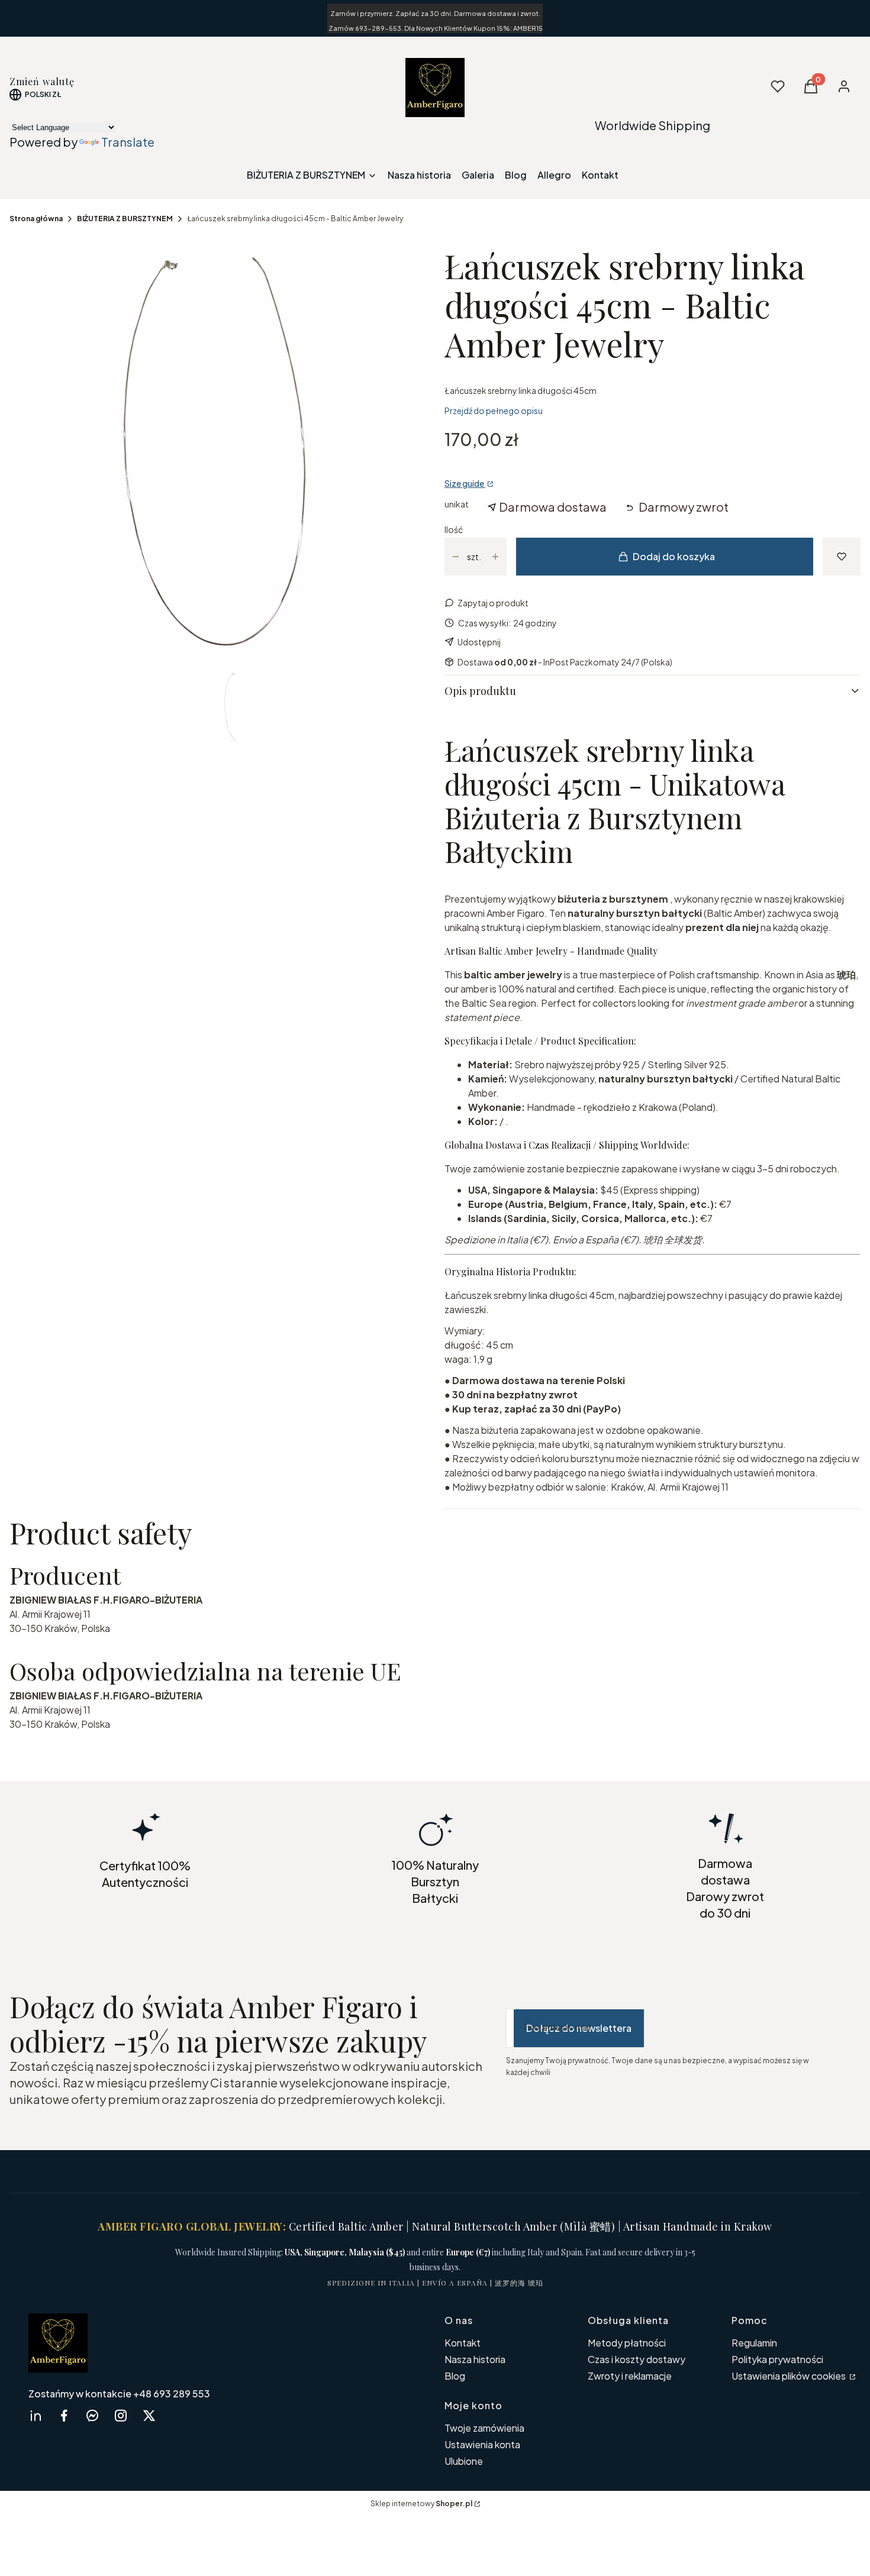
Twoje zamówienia (484, 2428)
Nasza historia (475, 2359)
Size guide (465, 483)
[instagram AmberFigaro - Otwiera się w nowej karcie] (121, 2415)
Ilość (454, 529)
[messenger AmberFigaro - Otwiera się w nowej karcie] (92, 2415)
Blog (455, 2376)
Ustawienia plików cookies (790, 2376)
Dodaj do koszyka (674, 556)
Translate (128, 142)
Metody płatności (627, 2343)
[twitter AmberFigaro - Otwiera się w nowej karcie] (149, 2415)
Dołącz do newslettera (579, 2028)
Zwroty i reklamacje (630, 2376)
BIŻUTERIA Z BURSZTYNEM (125, 219)
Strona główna (36, 219)
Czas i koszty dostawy (637, 2359)
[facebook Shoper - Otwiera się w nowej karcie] (64, 2415)
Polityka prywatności (777, 2359)
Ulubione (464, 2461)
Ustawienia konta (482, 2444)
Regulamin (754, 2343)
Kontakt (463, 2343)
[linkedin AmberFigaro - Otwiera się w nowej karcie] (36, 2415)
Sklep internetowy (421, 2504)
